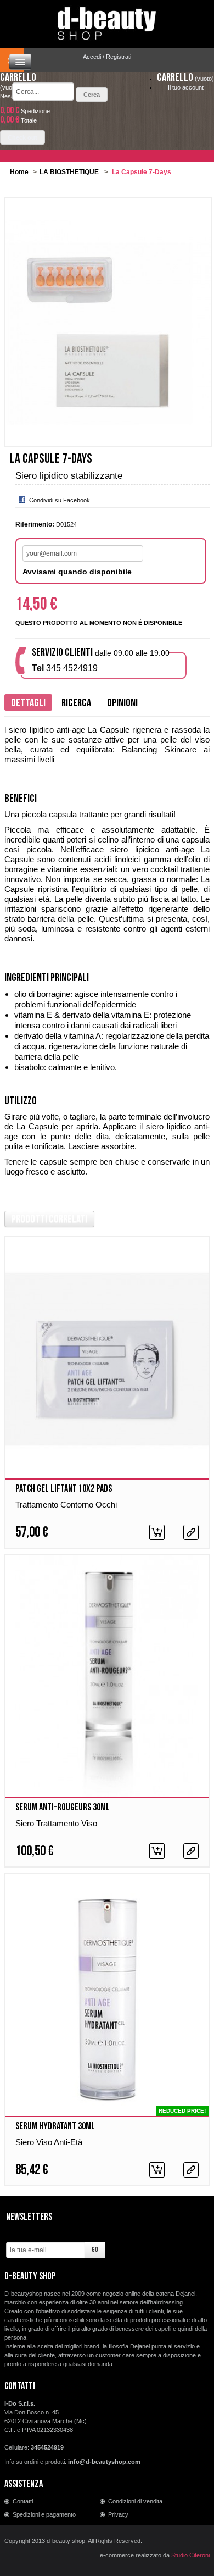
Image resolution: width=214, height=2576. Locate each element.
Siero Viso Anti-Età (49, 2142)
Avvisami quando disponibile (77, 572)
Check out (22, 137)
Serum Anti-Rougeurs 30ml (63, 1807)
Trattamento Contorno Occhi (66, 1505)
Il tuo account (186, 87)
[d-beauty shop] (107, 20)
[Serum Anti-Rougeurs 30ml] (107, 1678)
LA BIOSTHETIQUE (69, 172)
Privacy (118, 2514)
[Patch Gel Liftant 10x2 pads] (107, 1359)
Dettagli (28, 703)
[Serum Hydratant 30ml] (107, 1997)
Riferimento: (35, 524)
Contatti (23, 2501)
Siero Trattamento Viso (56, 1823)
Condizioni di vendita (135, 2501)
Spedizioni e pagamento (44, 2514)
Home (19, 172)
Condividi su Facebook (60, 500)
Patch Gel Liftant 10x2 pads (64, 1489)
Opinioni (122, 703)
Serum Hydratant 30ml (55, 2126)
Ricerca (76, 703)
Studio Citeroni (190, 2555)
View (191, 1532)
